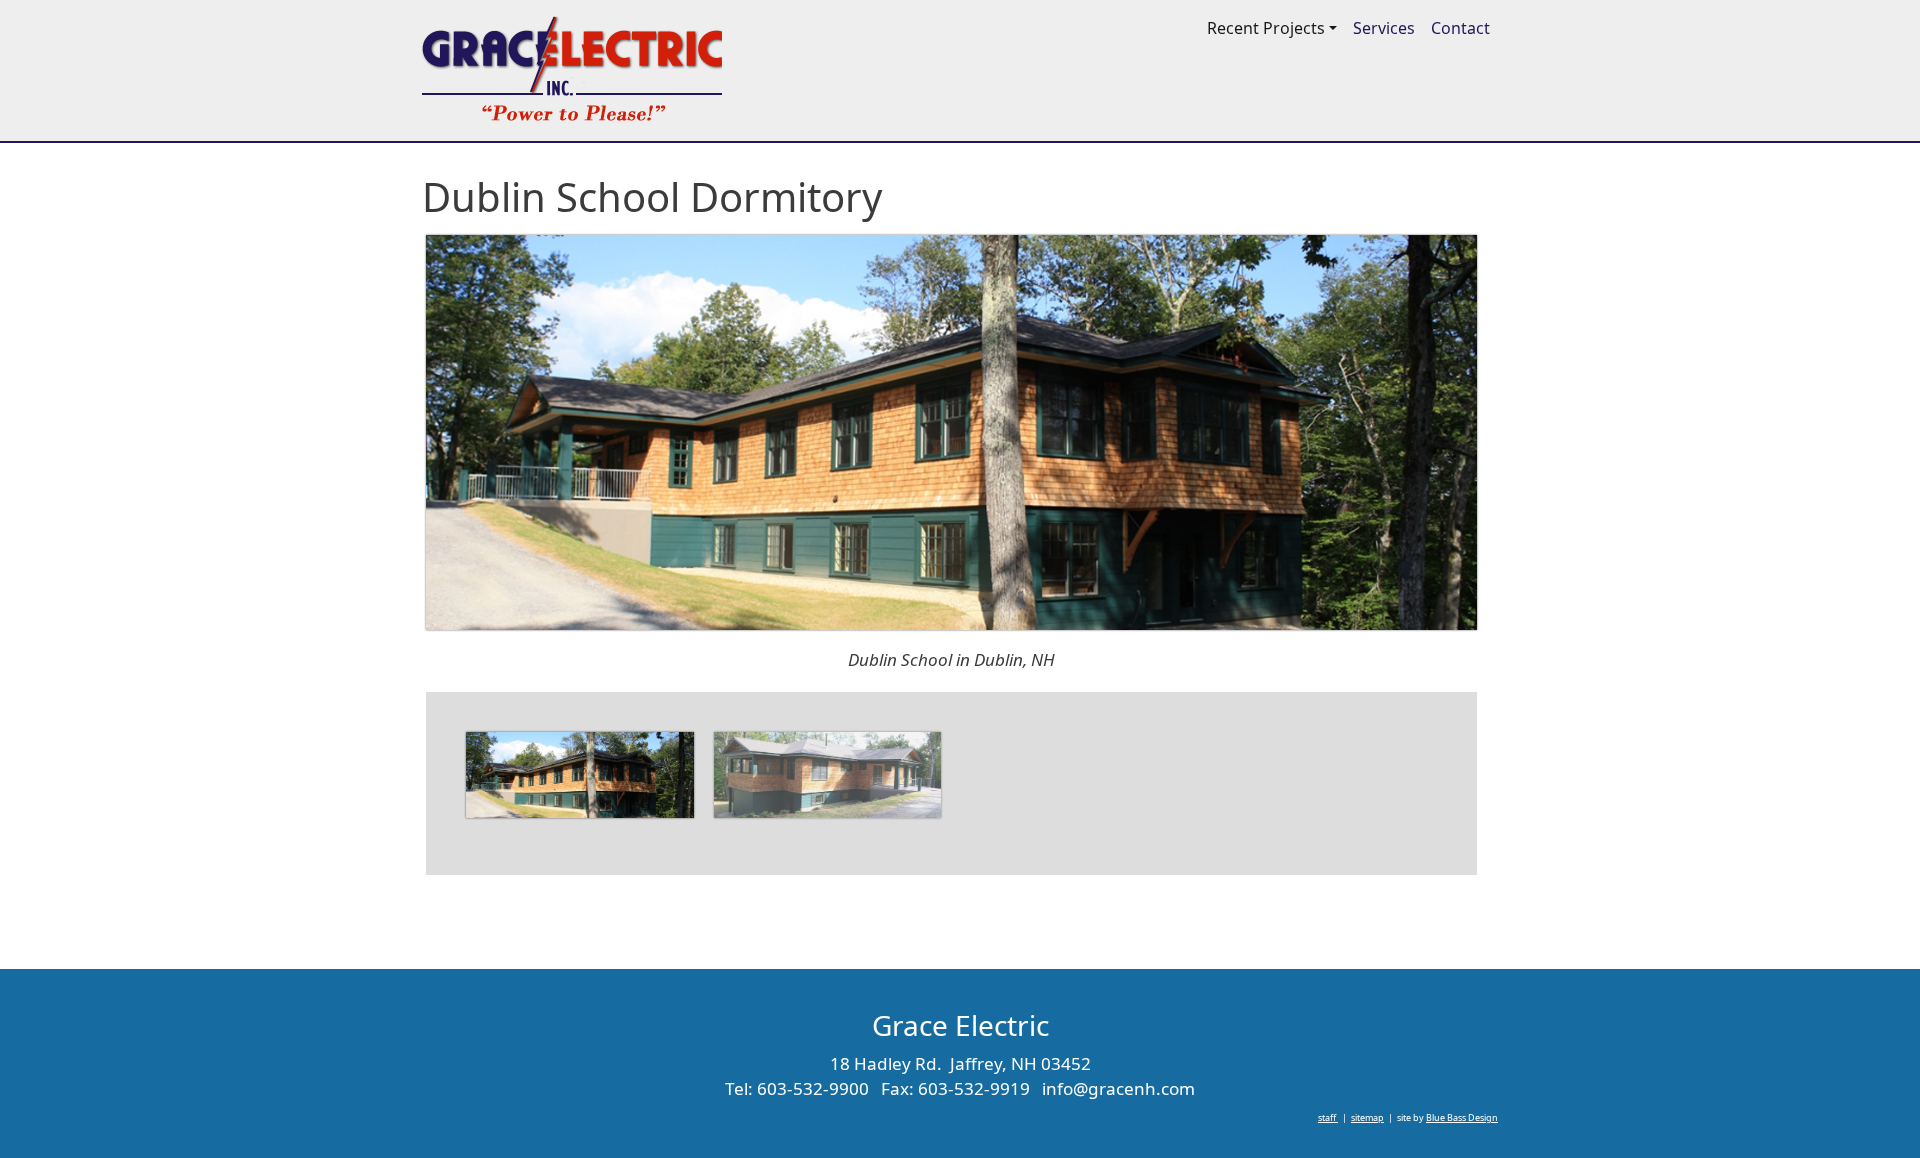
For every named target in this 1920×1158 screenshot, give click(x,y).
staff (1328, 1117)
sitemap (1367, 1117)
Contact (1460, 28)
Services (1384, 28)
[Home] (572, 70)
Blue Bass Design (1462, 1117)
